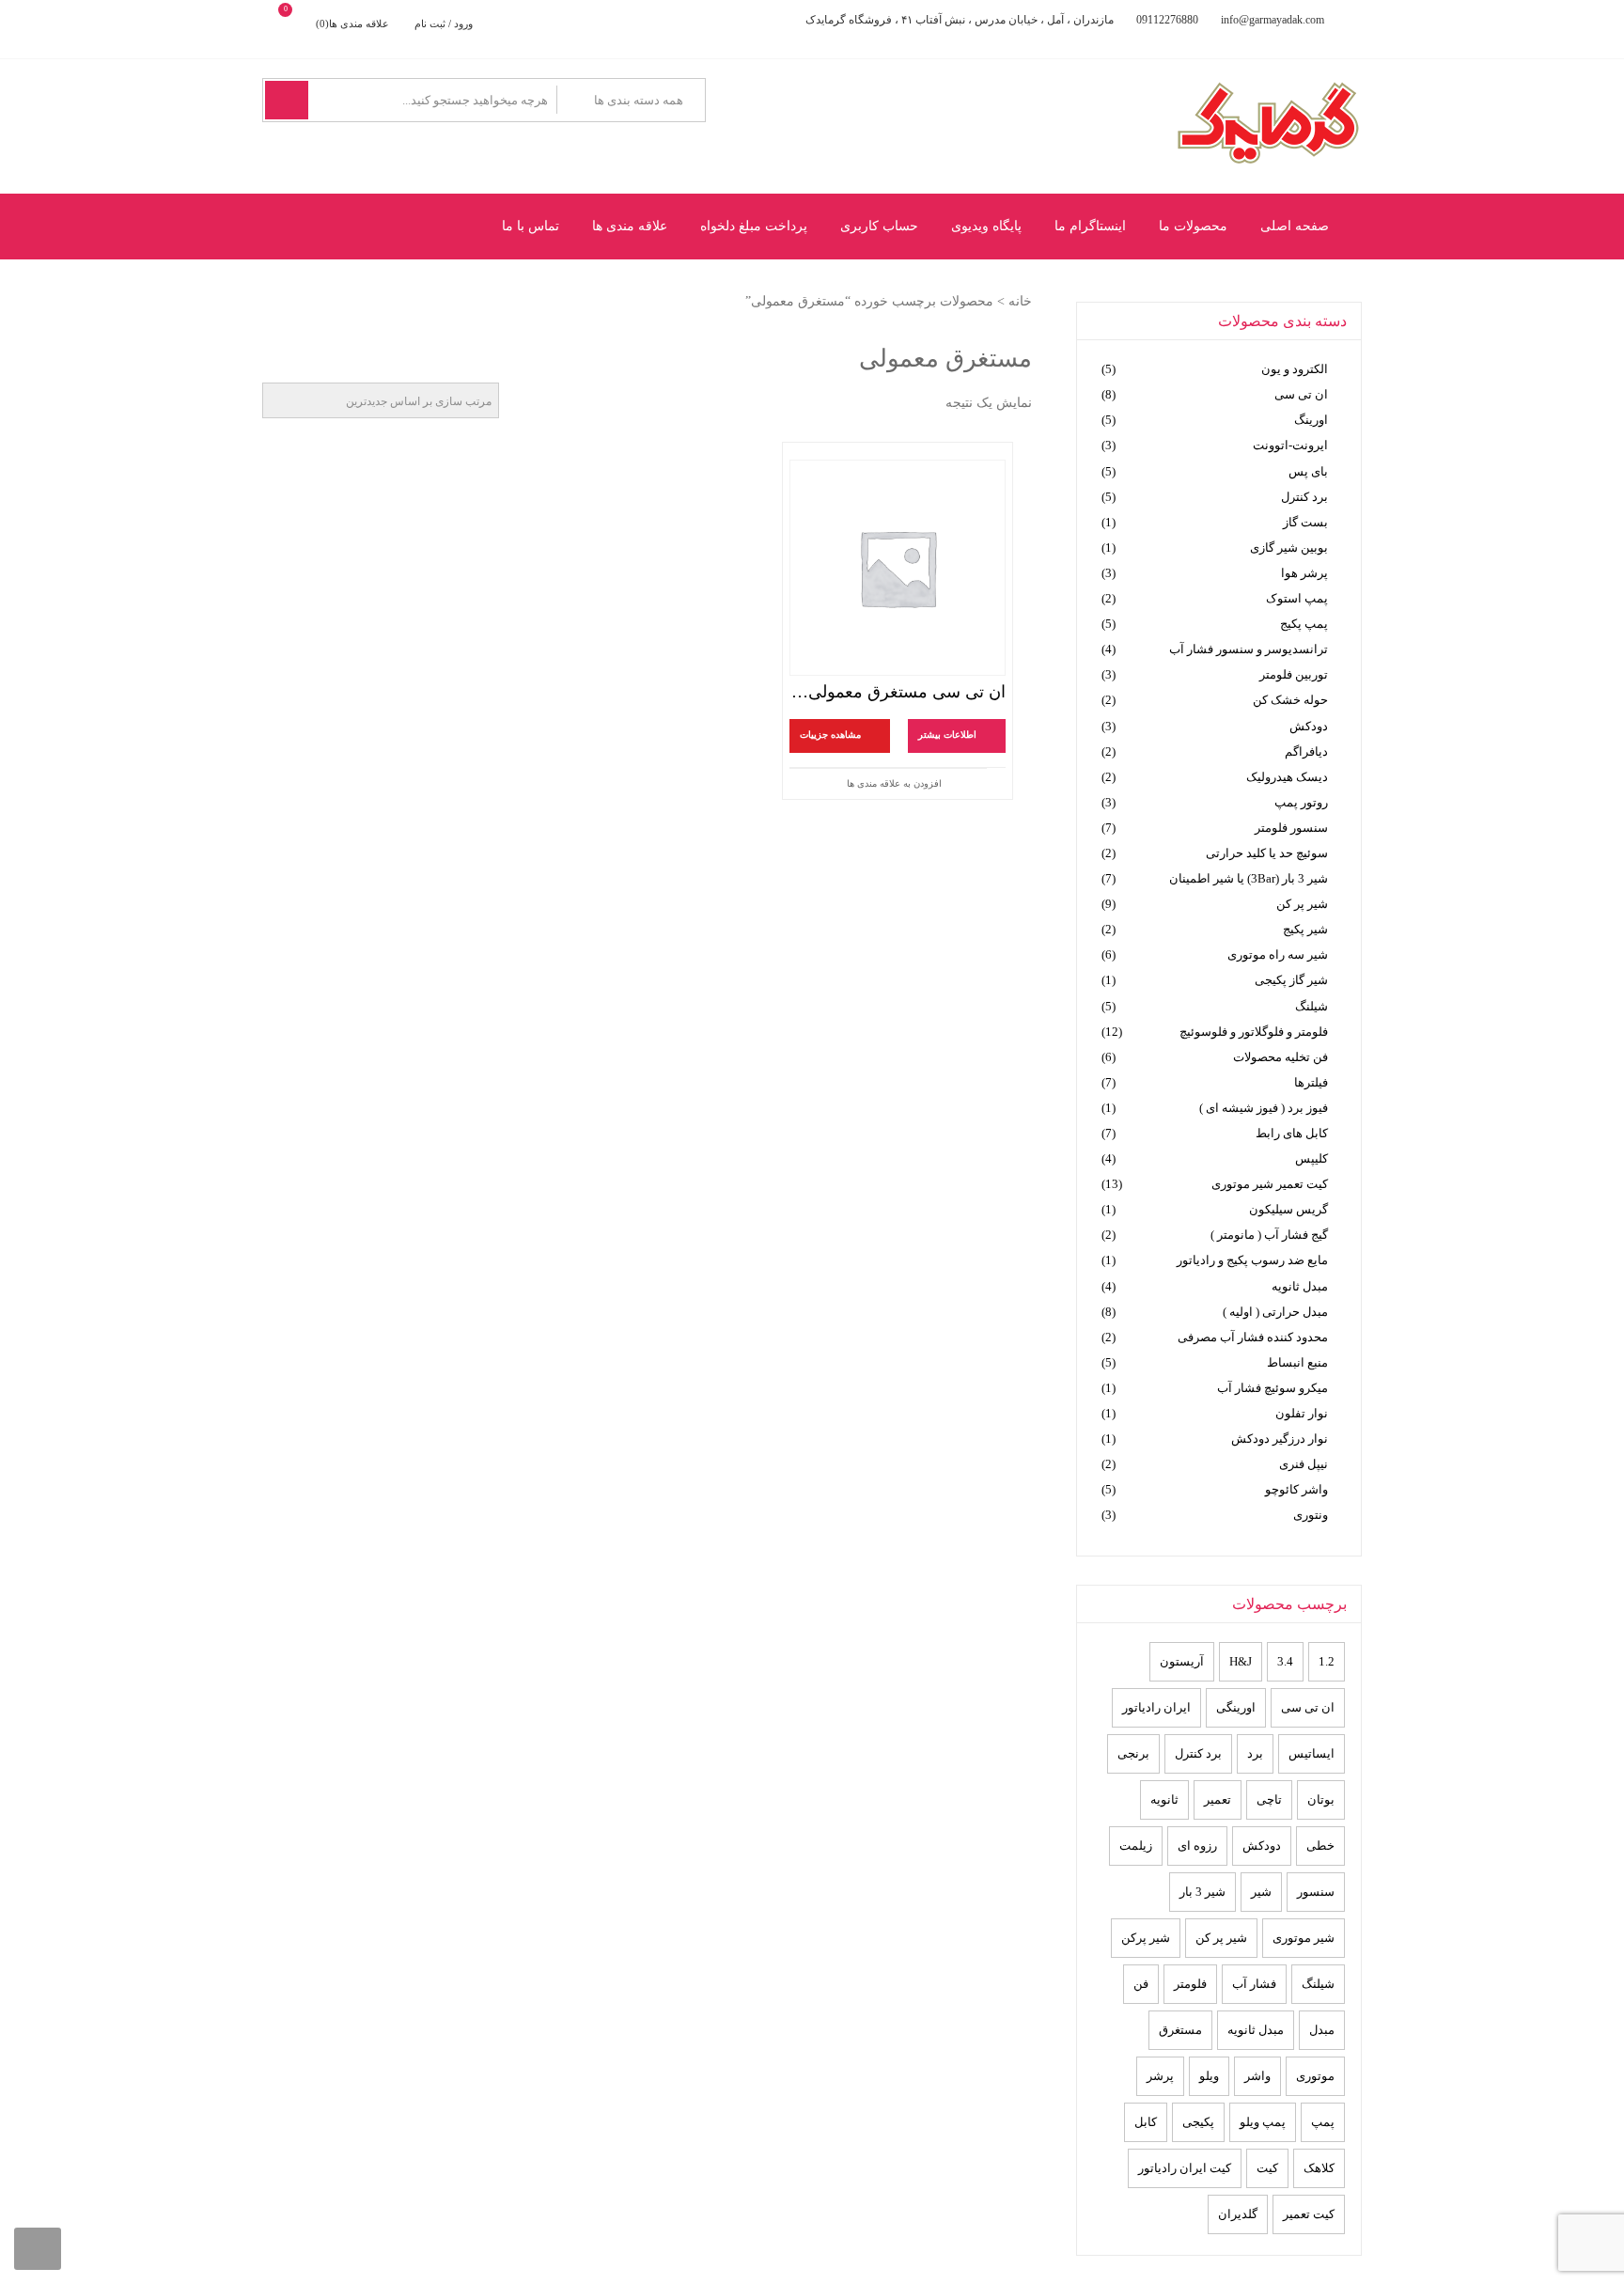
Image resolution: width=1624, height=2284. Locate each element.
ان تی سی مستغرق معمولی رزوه (898, 692)
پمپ (1323, 2122)
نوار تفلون (1302, 1413)
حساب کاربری (879, 226)
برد (1255, 1753)
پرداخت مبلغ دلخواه (754, 226)
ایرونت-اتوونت (1290, 445)
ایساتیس (1312, 1753)
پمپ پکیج (1304, 624)
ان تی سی (1301, 394)
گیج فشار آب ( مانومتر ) (1269, 1235)
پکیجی (1198, 2122)
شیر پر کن (1302, 904)
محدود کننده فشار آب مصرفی (1253, 1337)
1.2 (1327, 1661)
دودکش (1309, 726)
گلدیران (1238, 2214)
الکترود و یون (1295, 369)
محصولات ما (1193, 226)
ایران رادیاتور (1156, 1707)
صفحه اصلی (1295, 226)
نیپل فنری (1304, 1464)
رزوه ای (1197, 1846)
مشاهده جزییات (830, 735)
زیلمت (1136, 1846)
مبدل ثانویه (1300, 1286)
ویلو (1209, 2076)
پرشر (1160, 2076)
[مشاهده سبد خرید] (301, 23)
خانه (1020, 301)
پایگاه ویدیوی (986, 226)
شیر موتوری (1304, 1938)
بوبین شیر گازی (1289, 548)
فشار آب (1254, 1984)
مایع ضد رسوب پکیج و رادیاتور (1252, 1260)
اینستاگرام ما (1090, 226)
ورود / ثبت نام (444, 23)
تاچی (1269, 1799)
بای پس (1308, 471)
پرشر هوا (1304, 573)
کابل (1146, 2122)
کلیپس (1312, 1158)
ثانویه (1164, 1799)
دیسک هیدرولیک (1287, 777)
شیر (1261, 1892)
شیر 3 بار (1202, 1892)
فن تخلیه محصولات (1280, 1057)
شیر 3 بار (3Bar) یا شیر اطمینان (1249, 878)
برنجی (1133, 1753)
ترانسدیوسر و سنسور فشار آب (1249, 649)
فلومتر (1190, 1984)
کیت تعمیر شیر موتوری (1270, 1184)
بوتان (1321, 1799)
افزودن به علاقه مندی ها (894, 783)
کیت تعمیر (1309, 2214)
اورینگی (1236, 1707)
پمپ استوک (1297, 598)
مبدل (1322, 2030)
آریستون (1182, 1661)
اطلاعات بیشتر (947, 735)
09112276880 (1167, 20)
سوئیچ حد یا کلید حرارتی (1267, 853)
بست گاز (1305, 522)
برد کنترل (1304, 497)
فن (1141, 1984)
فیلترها (1311, 1082)
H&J (1241, 1661)
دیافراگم (1306, 751)
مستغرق (1180, 2030)
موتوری (1315, 2076)
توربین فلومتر (1294, 674)
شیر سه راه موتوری (1278, 954)
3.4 (1285, 1661)
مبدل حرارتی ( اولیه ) (1275, 1312)
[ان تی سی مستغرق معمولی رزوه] (898, 568)
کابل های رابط (1292, 1133)
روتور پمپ (1301, 802)
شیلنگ (1312, 1006)
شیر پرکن (1146, 1938)
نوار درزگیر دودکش (1280, 1439)
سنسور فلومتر (1291, 828)
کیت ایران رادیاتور (1185, 2168)
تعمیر (1218, 1799)
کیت (1267, 2168)
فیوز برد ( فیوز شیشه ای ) (1264, 1108)
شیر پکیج (1305, 929)
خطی (1320, 1846)
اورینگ (1311, 420)
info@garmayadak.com (1273, 20)
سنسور (1316, 1892)
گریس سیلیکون (1288, 1209)
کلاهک (1319, 2168)
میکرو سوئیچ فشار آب (1273, 1388)
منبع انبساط (1297, 1362)
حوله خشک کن (1290, 700)
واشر (1257, 2076)
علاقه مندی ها (630, 226)
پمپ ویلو (1263, 2122)
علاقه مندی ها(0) (352, 23)
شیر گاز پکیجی (1291, 980)
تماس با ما (531, 226)
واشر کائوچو (1296, 1489)
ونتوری (1311, 1515)
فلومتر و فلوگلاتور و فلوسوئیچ (1254, 1032)
